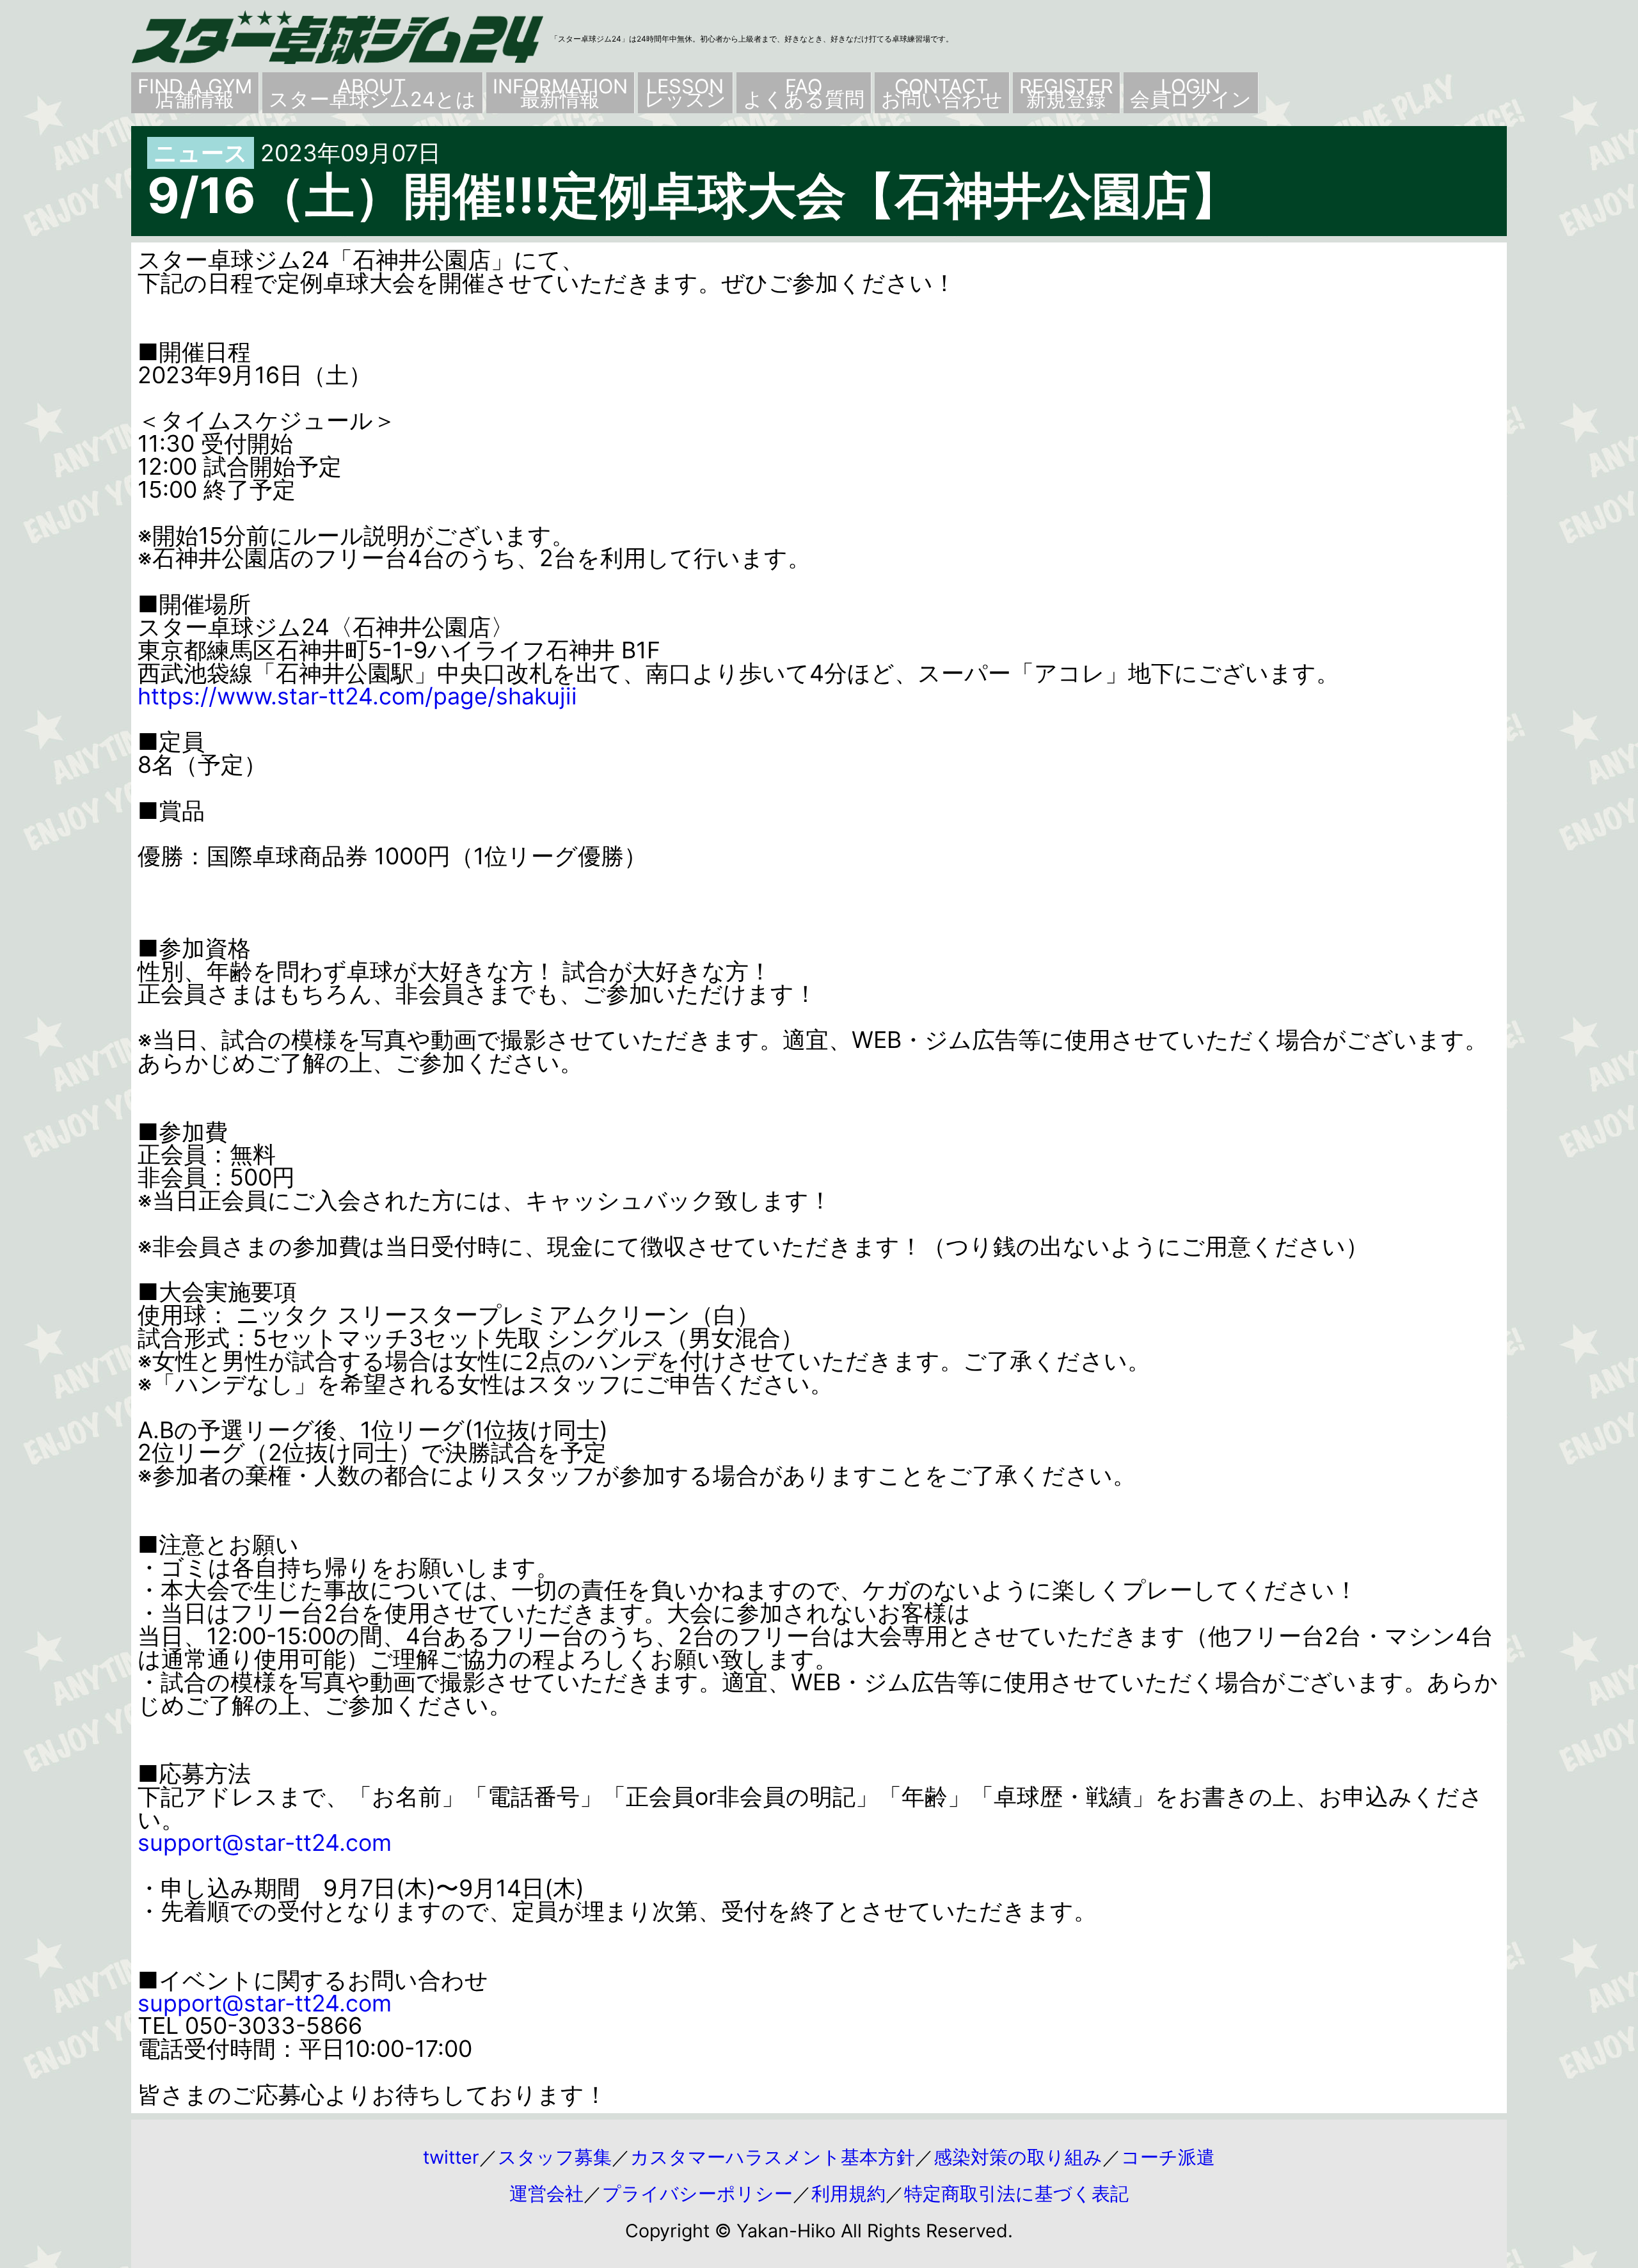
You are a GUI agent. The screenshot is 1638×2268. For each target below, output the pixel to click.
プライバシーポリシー (697, 2193)
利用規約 (848, 2193)
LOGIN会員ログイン (1191, 92)
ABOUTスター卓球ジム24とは (372, 92)
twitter (451, 2157)
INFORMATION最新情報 (560, 92)
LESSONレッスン (685, 92)
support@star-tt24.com (265, 1843)
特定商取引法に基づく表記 (1016, 2193)
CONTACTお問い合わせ (942, 92)
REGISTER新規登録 (1066, 92)
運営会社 (546, 2193)
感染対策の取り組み (1018, 2157)
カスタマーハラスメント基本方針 (773, 2157)
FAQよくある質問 (804, 92)
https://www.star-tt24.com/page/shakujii (357, 696)
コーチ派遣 (1168, 2157)
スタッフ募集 (555, 2157)
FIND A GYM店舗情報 (195, 92)
